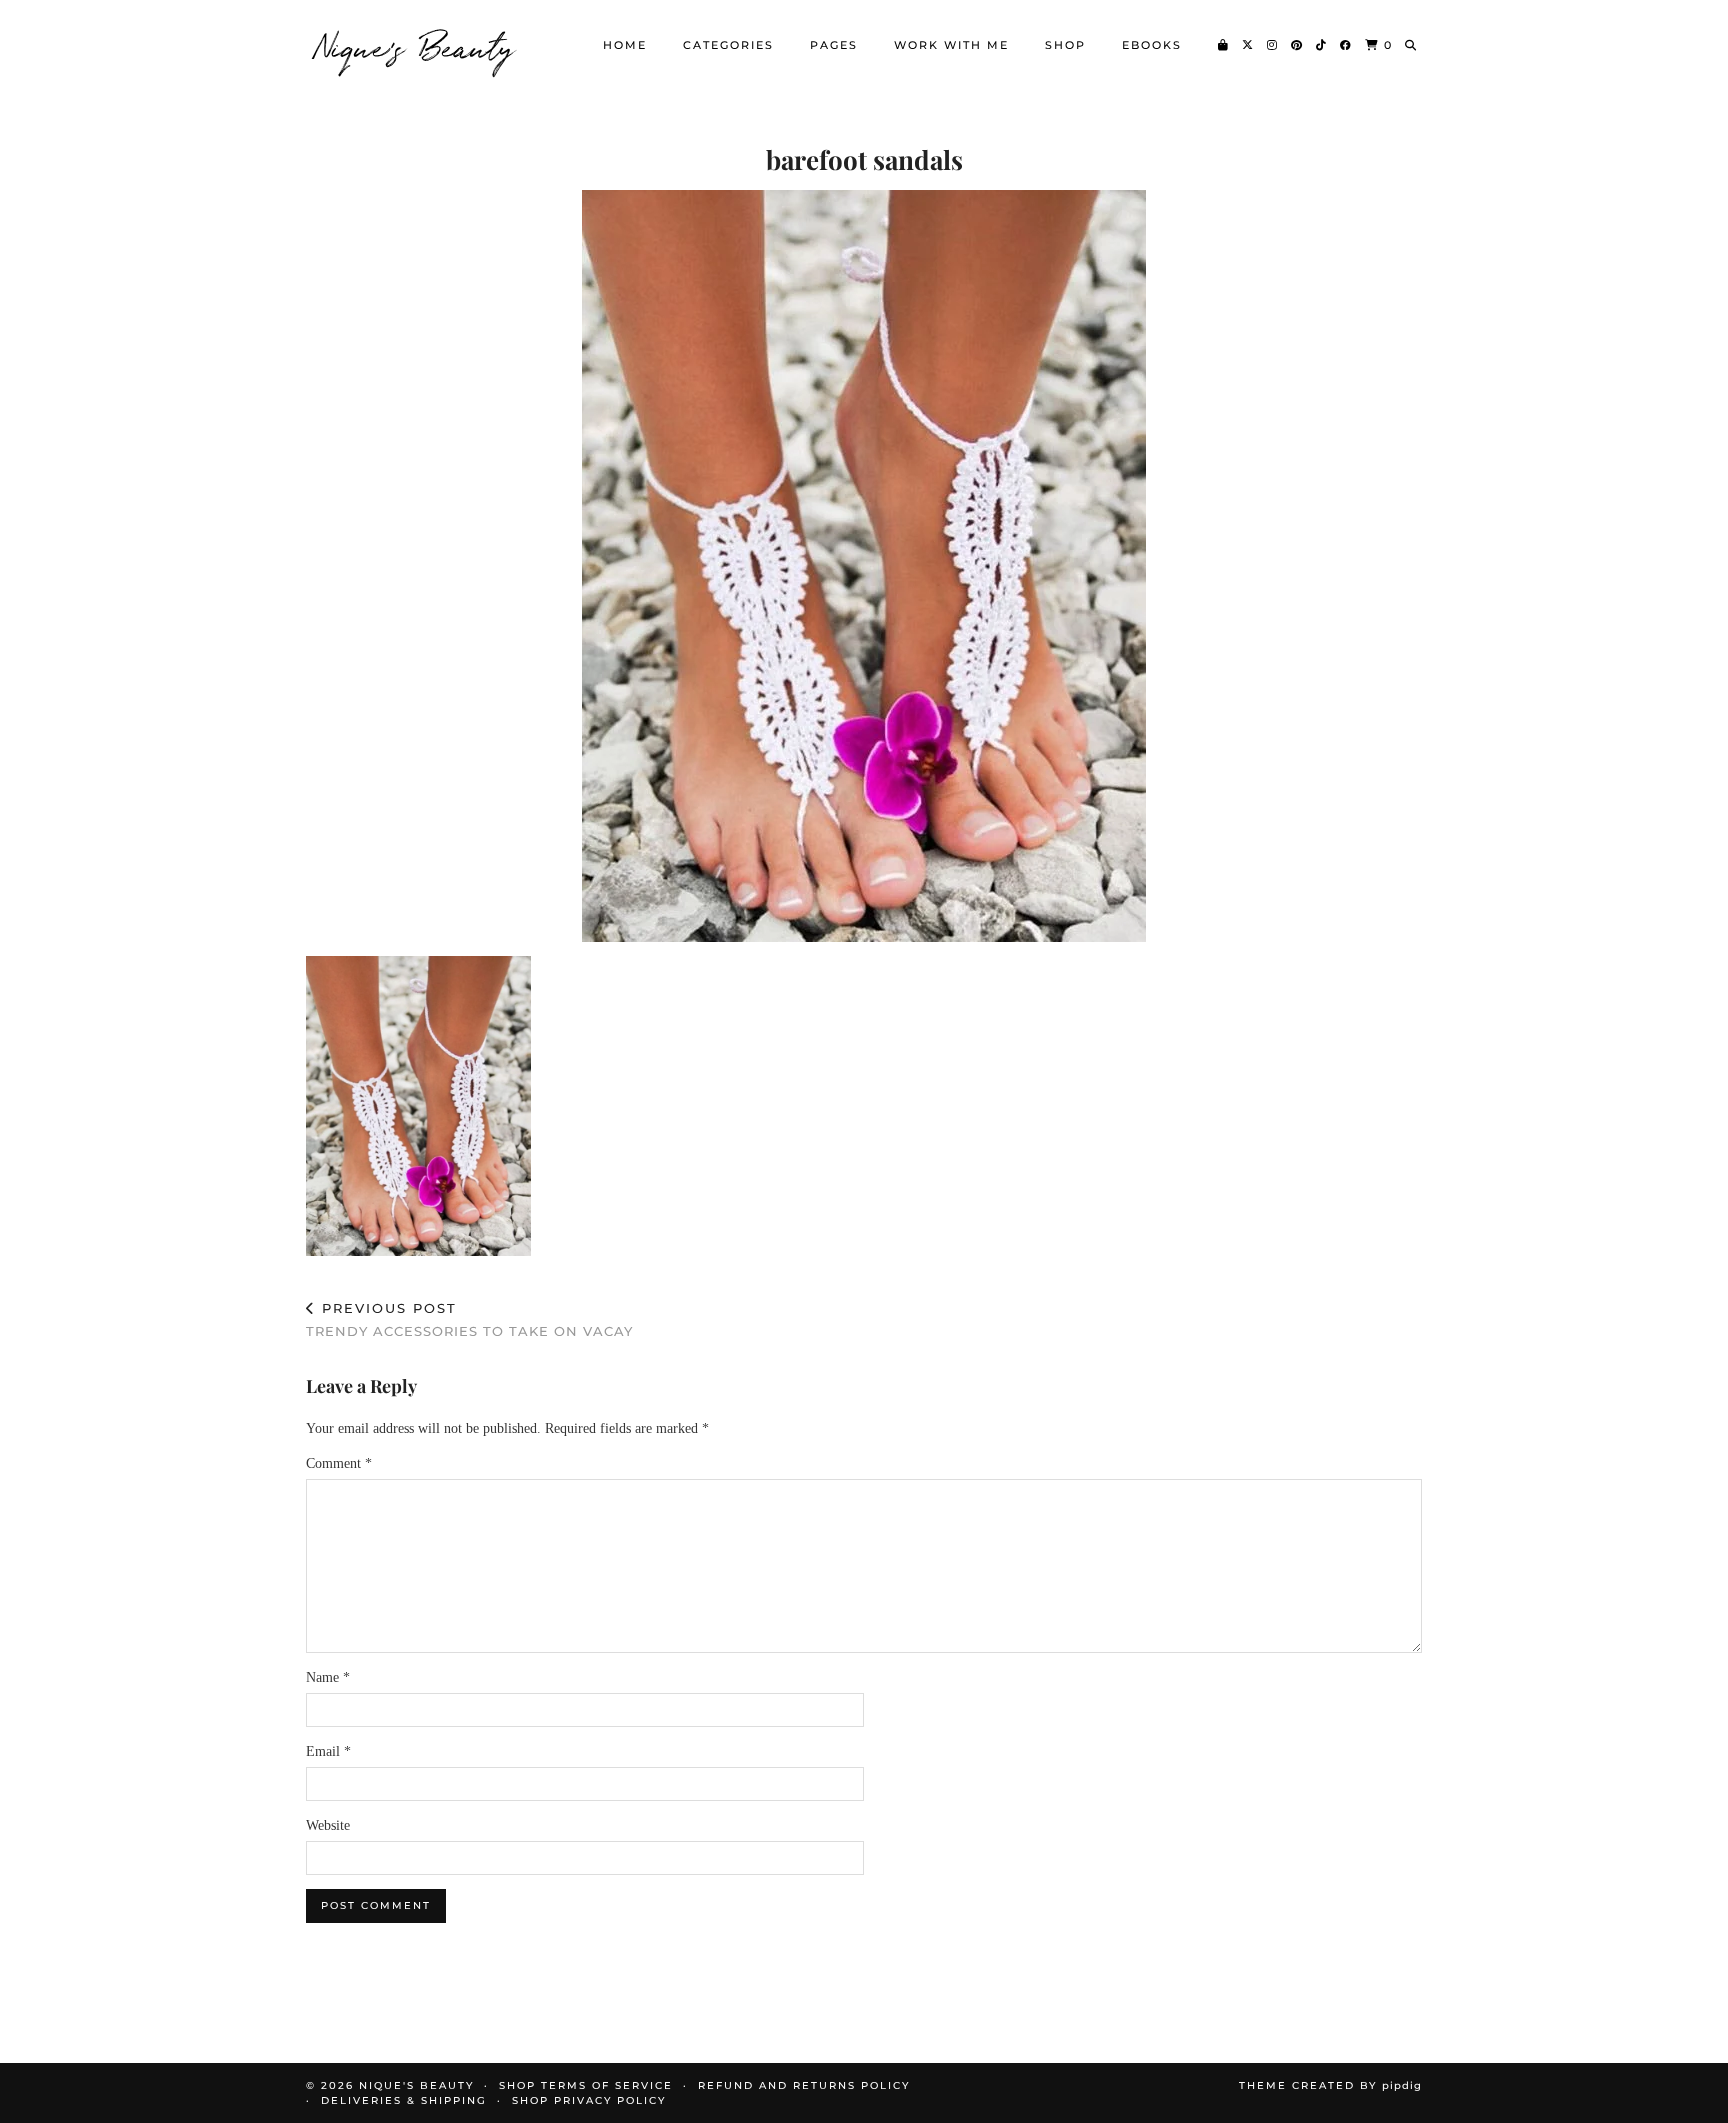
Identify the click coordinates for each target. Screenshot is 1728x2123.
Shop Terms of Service (586, 2085)
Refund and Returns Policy (804, 2085)
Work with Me (951, 45)
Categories (728, 45)
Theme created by (1330, 2085)
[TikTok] (1322, 45)
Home (625, 45)
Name (328, 1677)
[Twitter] (1248, 45)
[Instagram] (1273, 45)
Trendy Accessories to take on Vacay (469, 1319)
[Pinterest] (1297, 45)
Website (328, 1825)
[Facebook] (1346, 45)
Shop (1065, 45)
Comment (339, 1463)
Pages (834, 45)
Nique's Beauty (416, 45)
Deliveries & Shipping (404, 2100)
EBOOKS (1152, 45)
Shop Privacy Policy (589, 2100)
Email (328, 1751)
